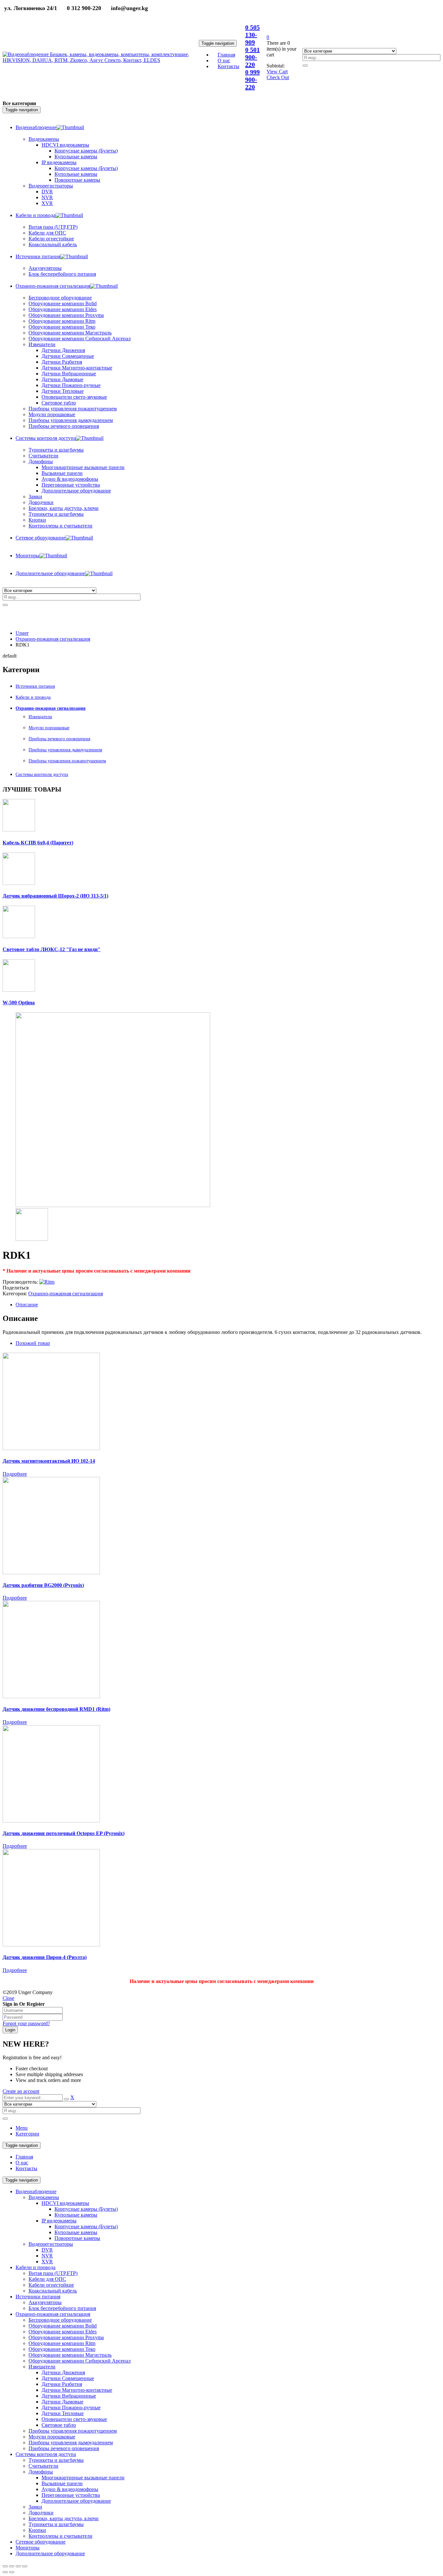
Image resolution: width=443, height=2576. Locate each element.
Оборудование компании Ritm (62, 2343)
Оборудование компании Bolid (63, 2326)
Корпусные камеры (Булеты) (86, 2209)
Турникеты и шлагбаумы (56, 2460)
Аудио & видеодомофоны (70, 2489)
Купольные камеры (76, 2215)
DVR (47, 2250)
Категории (27, 2134)
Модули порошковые (49, 728)
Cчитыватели (43, 2466)
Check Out (278, 77)
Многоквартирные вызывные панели (83, 2478)
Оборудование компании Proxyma (66, 2337)
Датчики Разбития (62, 2384)
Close (8, 1998)
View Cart (277, 72)
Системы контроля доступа (42, 774)
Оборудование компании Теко (62, 2349)
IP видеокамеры (59, 2221)
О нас (22, 2163)
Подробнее (15, 1474)
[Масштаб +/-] (25, 2566)
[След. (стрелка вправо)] (12, 2572)
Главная (24, 2157)
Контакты (26, 2168)
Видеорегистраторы (51, 2244)
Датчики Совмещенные (68, 2378)
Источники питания (35, 686)
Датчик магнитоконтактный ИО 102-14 (49, 1461)
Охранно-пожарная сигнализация (53, 639)
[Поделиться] (12, 2566)
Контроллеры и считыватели (60, 2536)
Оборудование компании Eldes (63, 2332)
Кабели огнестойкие (51, 2285)
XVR (47, 2262)
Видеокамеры (44, 2197)
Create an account (21, 2091)
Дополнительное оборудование (76, 2501)
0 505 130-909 (252, 35)
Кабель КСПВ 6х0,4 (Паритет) (38, 843)
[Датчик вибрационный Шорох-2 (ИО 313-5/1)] (19, 883)
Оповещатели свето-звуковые (74, 2419)
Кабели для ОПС (47, 2279)
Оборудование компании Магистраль (70, 2355)
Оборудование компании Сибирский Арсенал (80, 2361)
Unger (22, 633)
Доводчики (41, 2513)
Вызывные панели (62, 2483)
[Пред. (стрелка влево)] (5, 2572)
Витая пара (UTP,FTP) (53, 2273)
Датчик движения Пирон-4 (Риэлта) (45, 1957)
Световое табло (59, 2425)
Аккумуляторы (45, 2302)
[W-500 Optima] (19, 990)
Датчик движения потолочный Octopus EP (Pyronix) (64, 1833)
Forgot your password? (26, 2023)
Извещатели (40, 717)
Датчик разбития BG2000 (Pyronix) (43, 1585)
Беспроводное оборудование (60, 2320)
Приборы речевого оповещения (59, 739)
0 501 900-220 (252, 57)
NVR (47, 2256)
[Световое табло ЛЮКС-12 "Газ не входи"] (19, 936)
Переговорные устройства (71, 2495)
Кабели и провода (33, 697)
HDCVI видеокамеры (65, 2203)
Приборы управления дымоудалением (65, 750)
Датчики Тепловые (63, 2413)
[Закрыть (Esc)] (5, 2566)
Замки (35, 496)
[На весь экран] (18, 2566)
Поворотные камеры (77, 2238)
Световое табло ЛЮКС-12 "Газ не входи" (52, 949)
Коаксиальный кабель (53, 2291)
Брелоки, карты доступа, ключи (64, 2518)
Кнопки (37, 2530)
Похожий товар (33, 1343)
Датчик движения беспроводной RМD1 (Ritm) (56, 1709)
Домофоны (41, 2472)
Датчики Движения (63, 2372)
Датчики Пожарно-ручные (71, 2407)
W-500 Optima (19, 1003)
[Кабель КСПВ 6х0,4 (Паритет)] (19, 830)
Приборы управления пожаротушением (67, 761)
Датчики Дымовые (62, 2402)
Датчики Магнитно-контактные (77, 2390)
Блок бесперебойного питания (62, 2308)
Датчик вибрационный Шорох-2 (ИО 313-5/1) (55, 896)
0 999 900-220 (252, 79)
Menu (22, 2128)
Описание (27, 1305)
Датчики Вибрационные (69, 2396)
